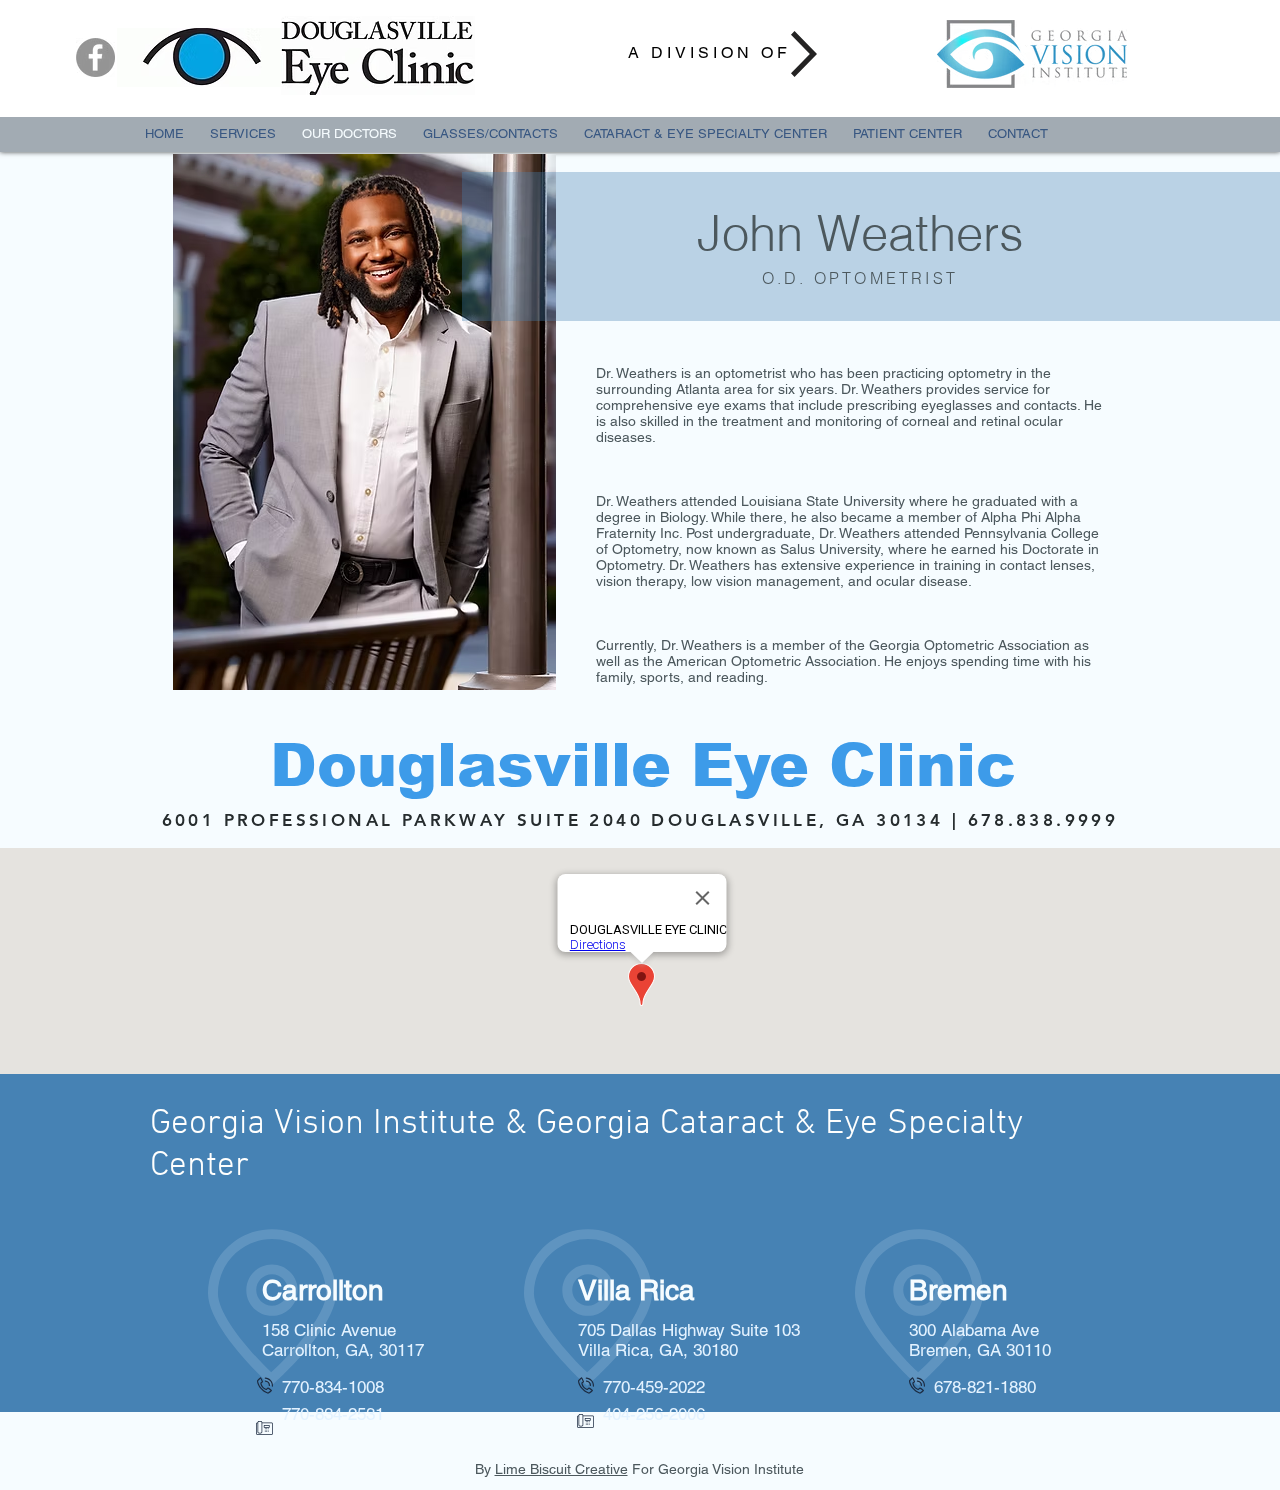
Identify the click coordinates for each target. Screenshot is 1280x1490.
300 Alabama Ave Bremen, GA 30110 (980, 1340)
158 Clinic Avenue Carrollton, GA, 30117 (343, 1340)
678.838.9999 (1043, 820)
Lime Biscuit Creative (561, 1469)
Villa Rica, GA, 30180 (658, 1350)
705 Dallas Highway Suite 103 (689, 1330)
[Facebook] (95, 57)
